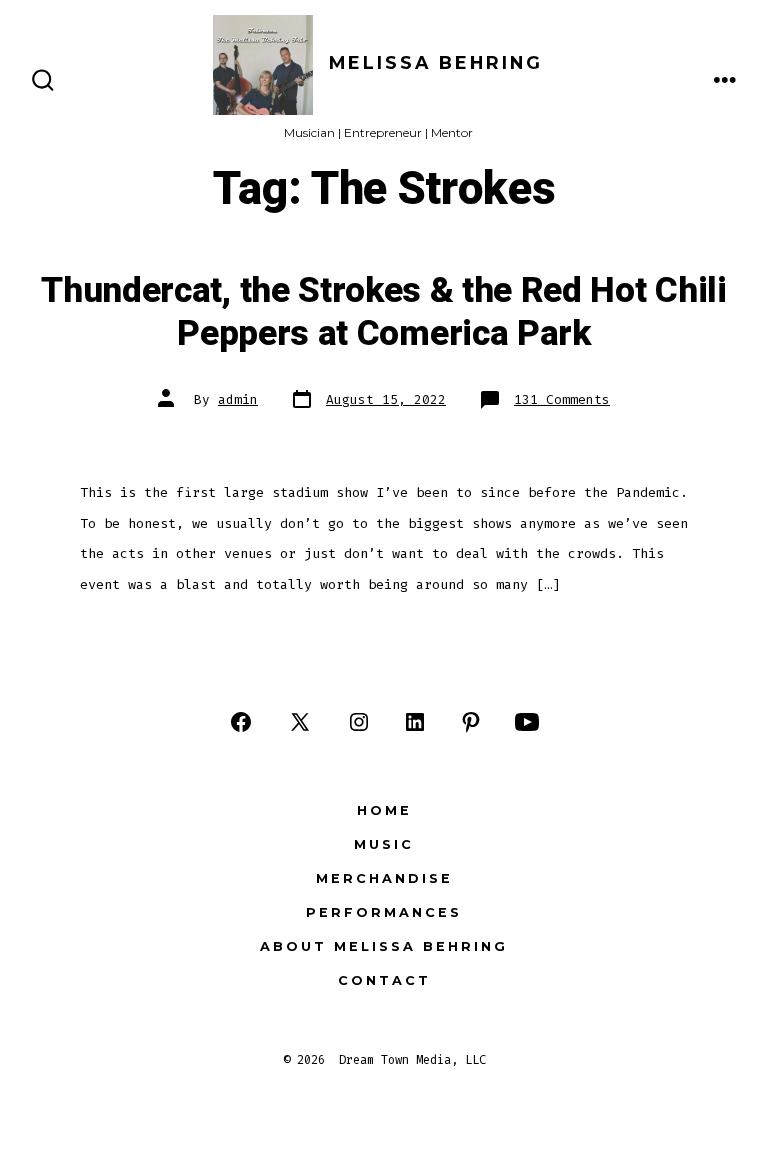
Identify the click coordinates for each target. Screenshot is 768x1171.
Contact (384, 980)
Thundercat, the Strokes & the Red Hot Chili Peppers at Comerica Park (383, 312)
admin (238, 399)
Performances (384, 912)
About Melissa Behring (384, 946)
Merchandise (384, 878)
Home (384, 810)
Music (384, 844)
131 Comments (562, 399)
